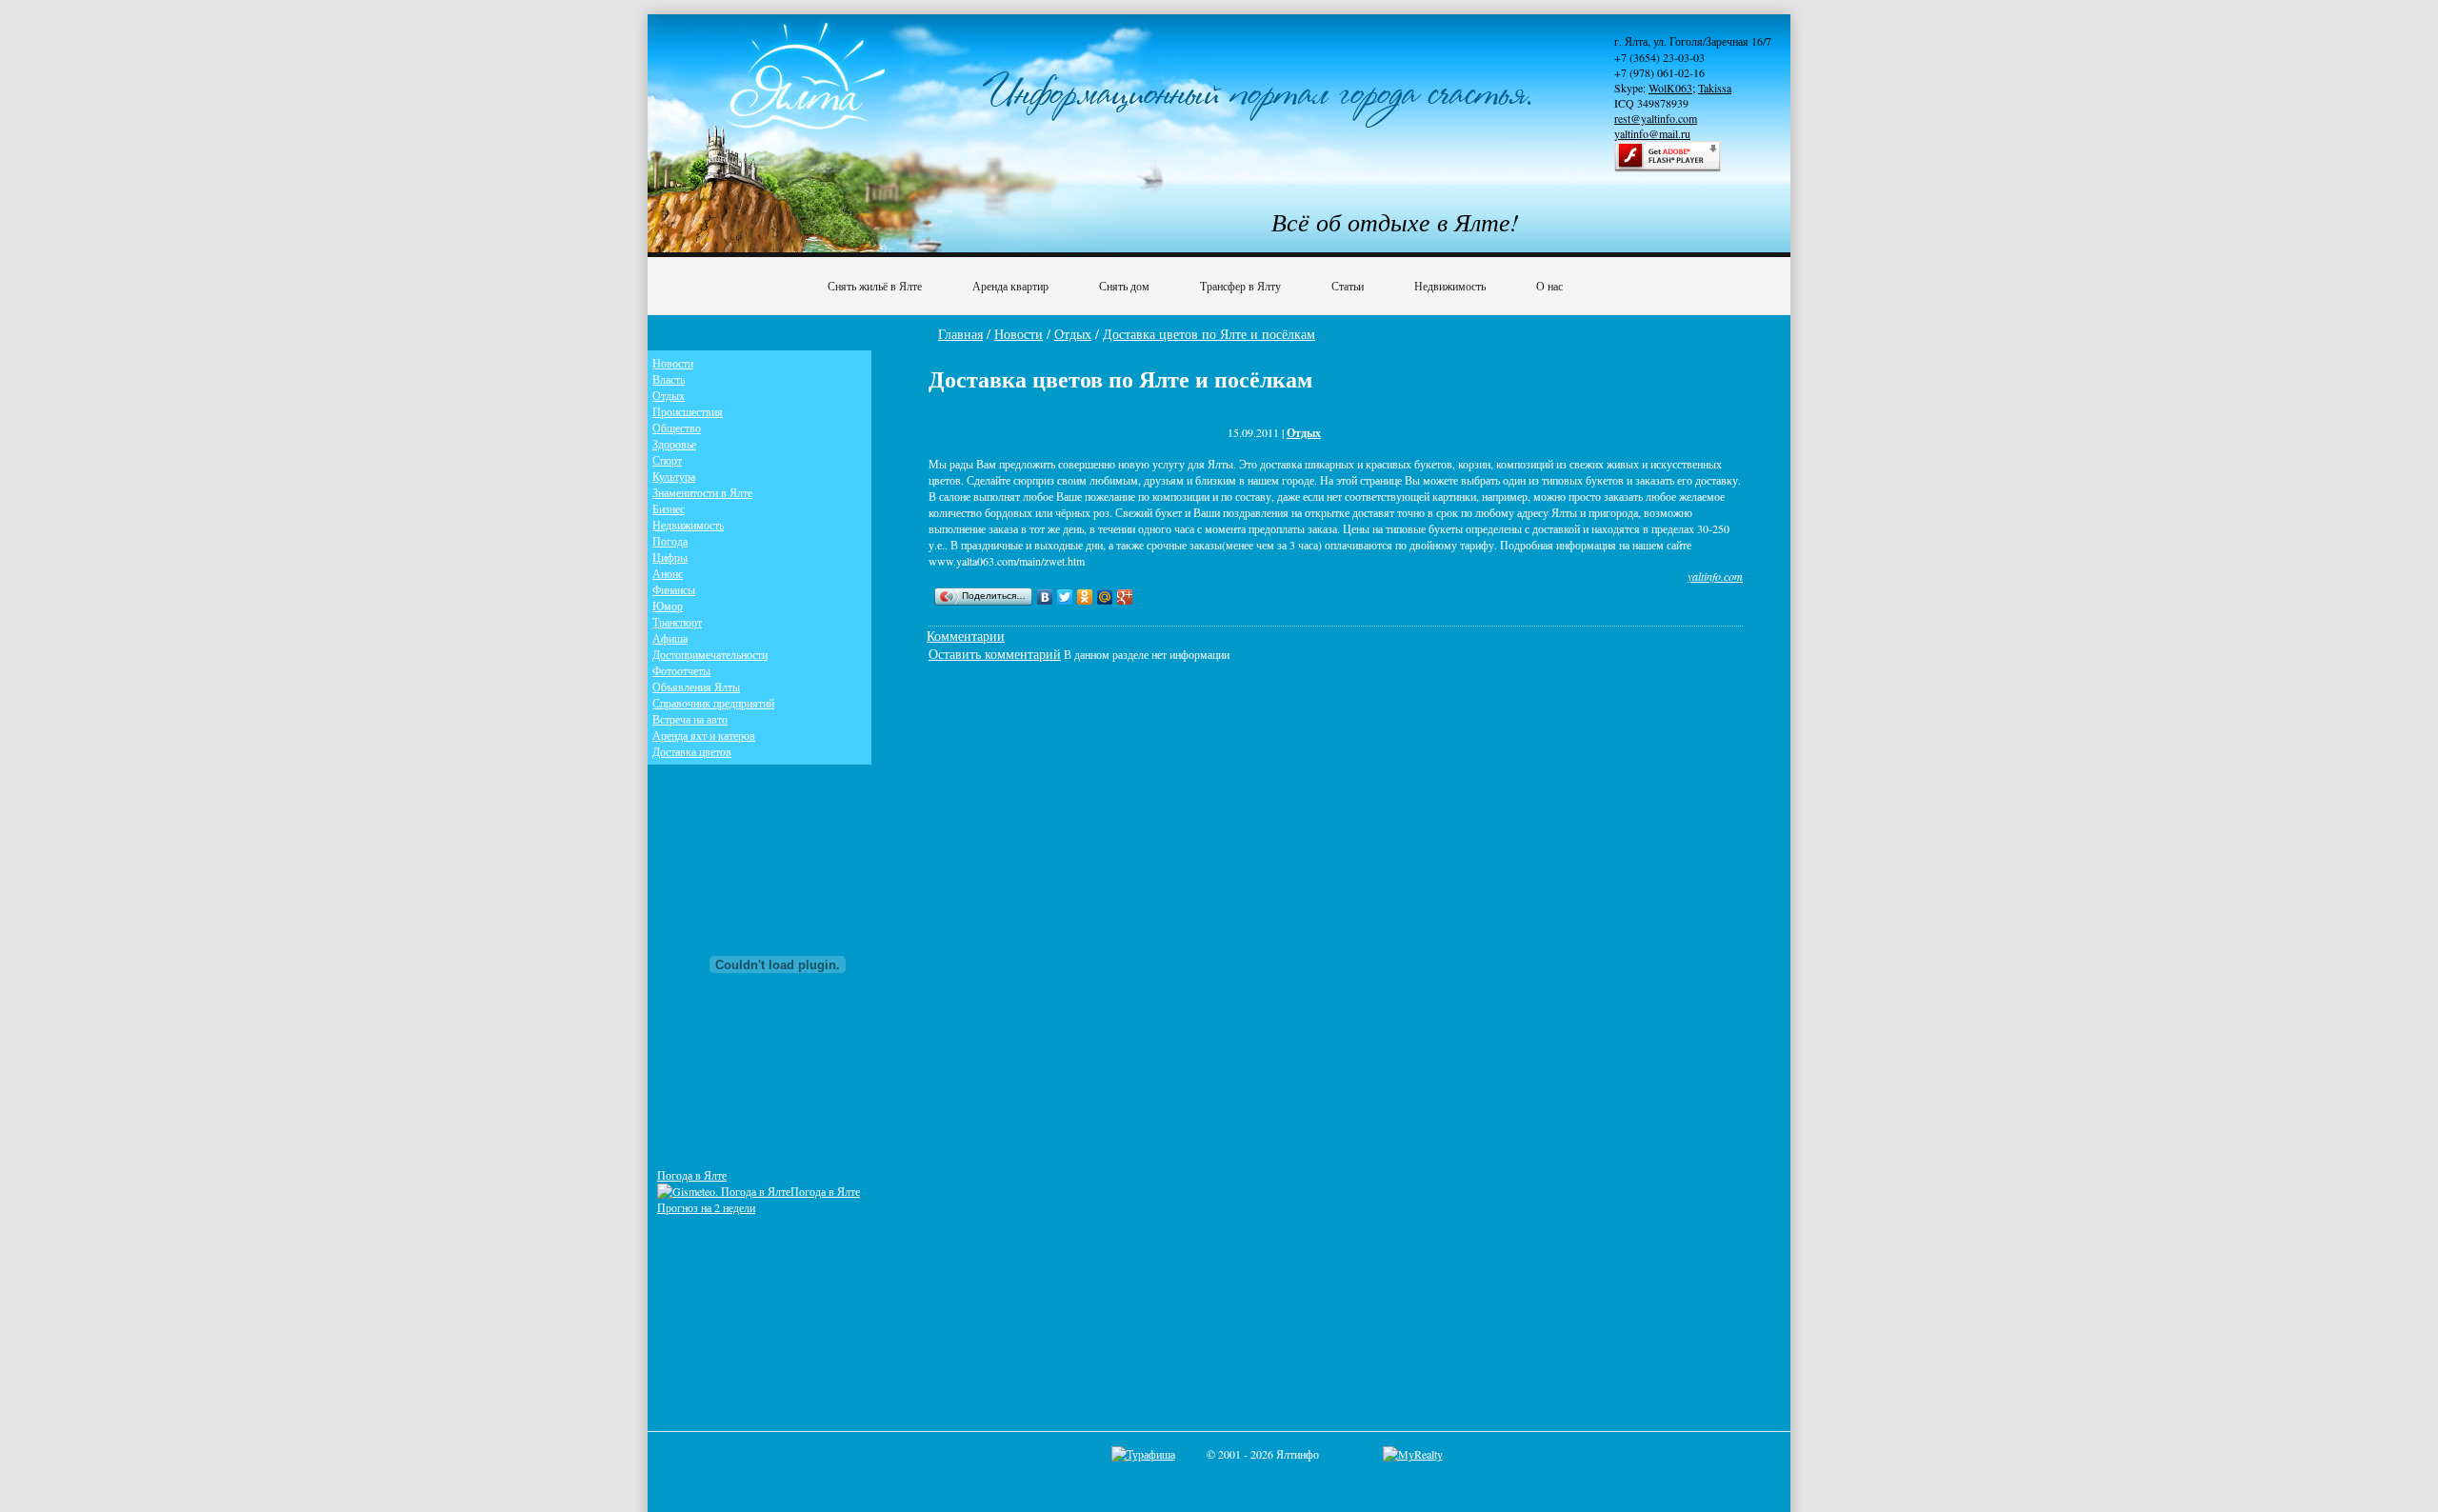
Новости (1019, 334)
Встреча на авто (690, 719)
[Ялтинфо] (809, 92)
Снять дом (1124, 286)
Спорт (667, 460)
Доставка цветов (692, 751)
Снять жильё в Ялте (875, 286)
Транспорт (677, 622)
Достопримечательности (710, 654)
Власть (669, 379)
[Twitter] (1065, 597)
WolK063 (1670, 88)
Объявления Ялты (696, 686)
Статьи (1348, 286)
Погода (670, 541)
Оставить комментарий (995, 654)
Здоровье (674, 444)
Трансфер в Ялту (1240, 286)
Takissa (1715, 88)
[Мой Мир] (1105, 597)
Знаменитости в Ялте (702, 492)
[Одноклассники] (1085, 597)
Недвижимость (1450, 286)
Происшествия (688, 411)
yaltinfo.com (1715, 576)
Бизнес (669, 508)
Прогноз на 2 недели (706, 1207)
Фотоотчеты (681, 670)
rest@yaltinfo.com (1656, 118)
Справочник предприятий (713, 703)
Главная (960, 334)
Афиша (670, 638)
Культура (674, 476)
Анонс (668, 573)
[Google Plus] (1125, 597)
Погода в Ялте (692, 1175)
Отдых (1073, 334)
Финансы (674, 589)
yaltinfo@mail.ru (1652, 133)
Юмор (668, 606)
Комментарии (966, 636)
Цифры (670, 557)
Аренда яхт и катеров (704, 735)
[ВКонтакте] (1045, 597)
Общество (677, 428)
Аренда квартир (1010, 286)
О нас (1549, 286)
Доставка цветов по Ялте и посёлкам (1209, 334)
